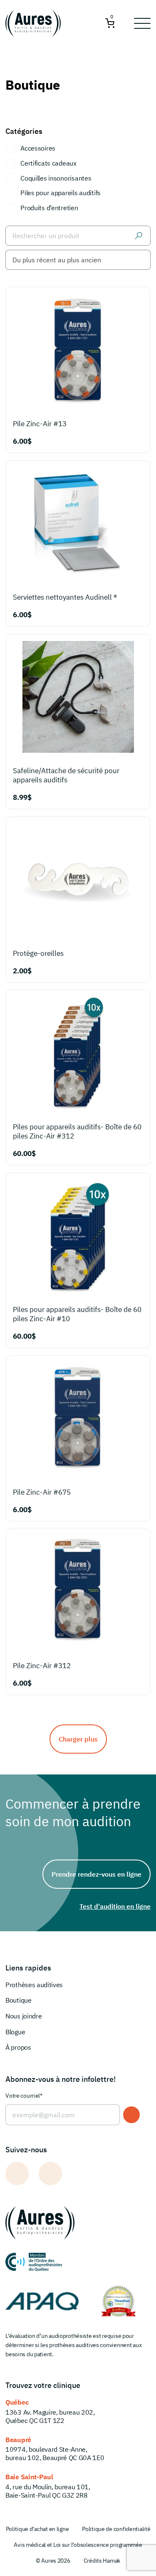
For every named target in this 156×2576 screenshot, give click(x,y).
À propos (18, 2047)
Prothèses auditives (34, 1985)
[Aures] (34, 23)
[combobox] (78, 260)
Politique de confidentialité (116, 2529)
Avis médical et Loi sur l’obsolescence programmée (78, 2545)
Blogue (15, 2032)
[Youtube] (50, 2174)
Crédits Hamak (102, 2561)
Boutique (18, 2000)
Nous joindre (24, 2016)
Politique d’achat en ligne (37, 2529)
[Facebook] (17, 2174)
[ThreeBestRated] (118, 2301)
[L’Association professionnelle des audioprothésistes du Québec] (42, 2301)
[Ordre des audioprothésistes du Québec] (34, 2262)
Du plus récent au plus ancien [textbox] (57, 260)
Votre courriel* (24, 2096)
